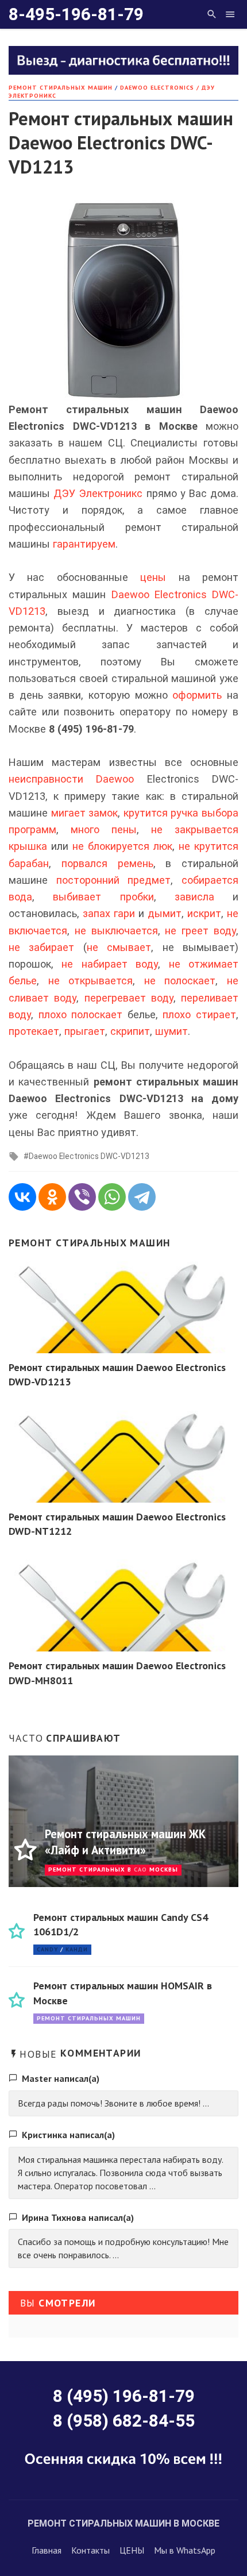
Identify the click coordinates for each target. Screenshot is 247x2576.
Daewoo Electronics (159, 594)
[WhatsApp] (112, 1197)
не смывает (119, 947)
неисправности (46, 779)
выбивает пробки (103, 897)
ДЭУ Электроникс (98, 493)
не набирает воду (110, 964)
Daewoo (115, 779)
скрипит (130, 1031)
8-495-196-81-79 (76, 14)
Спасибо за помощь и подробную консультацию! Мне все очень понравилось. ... (123, 2248)
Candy (47, 1949)
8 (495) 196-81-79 (124, 2396)
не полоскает (180, 981)
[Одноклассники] (52, 1197)
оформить (197, 695)
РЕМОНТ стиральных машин (61, 88)
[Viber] (82, 1197)
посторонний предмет (114, 880)
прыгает (85, 1031)
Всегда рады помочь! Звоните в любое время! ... (113, 2103)
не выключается (116, 931)
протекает (34, 1031)
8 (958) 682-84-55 (124, 2421)
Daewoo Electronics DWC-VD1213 (89, 1156)
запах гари (109, 913)
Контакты (90, 2550)
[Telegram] (142, 1197)
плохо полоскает (81, 1014)
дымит (165, 913)
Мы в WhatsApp (185, 2550)
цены (153, 577)
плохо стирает (199, 1014)
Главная (47, 2550)
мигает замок (85, 813)
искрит (204, 913)
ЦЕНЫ (132, 2550)
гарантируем (84, 544)
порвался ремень (107, 863)
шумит (171, 1031)
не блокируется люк (122, 846)
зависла (194, 897)
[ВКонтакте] (22, 1197)
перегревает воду (129, 998)
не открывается (91, 981)
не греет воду (200, 931)
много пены (104, 829)
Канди (77, 1949)
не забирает (41, 947)
